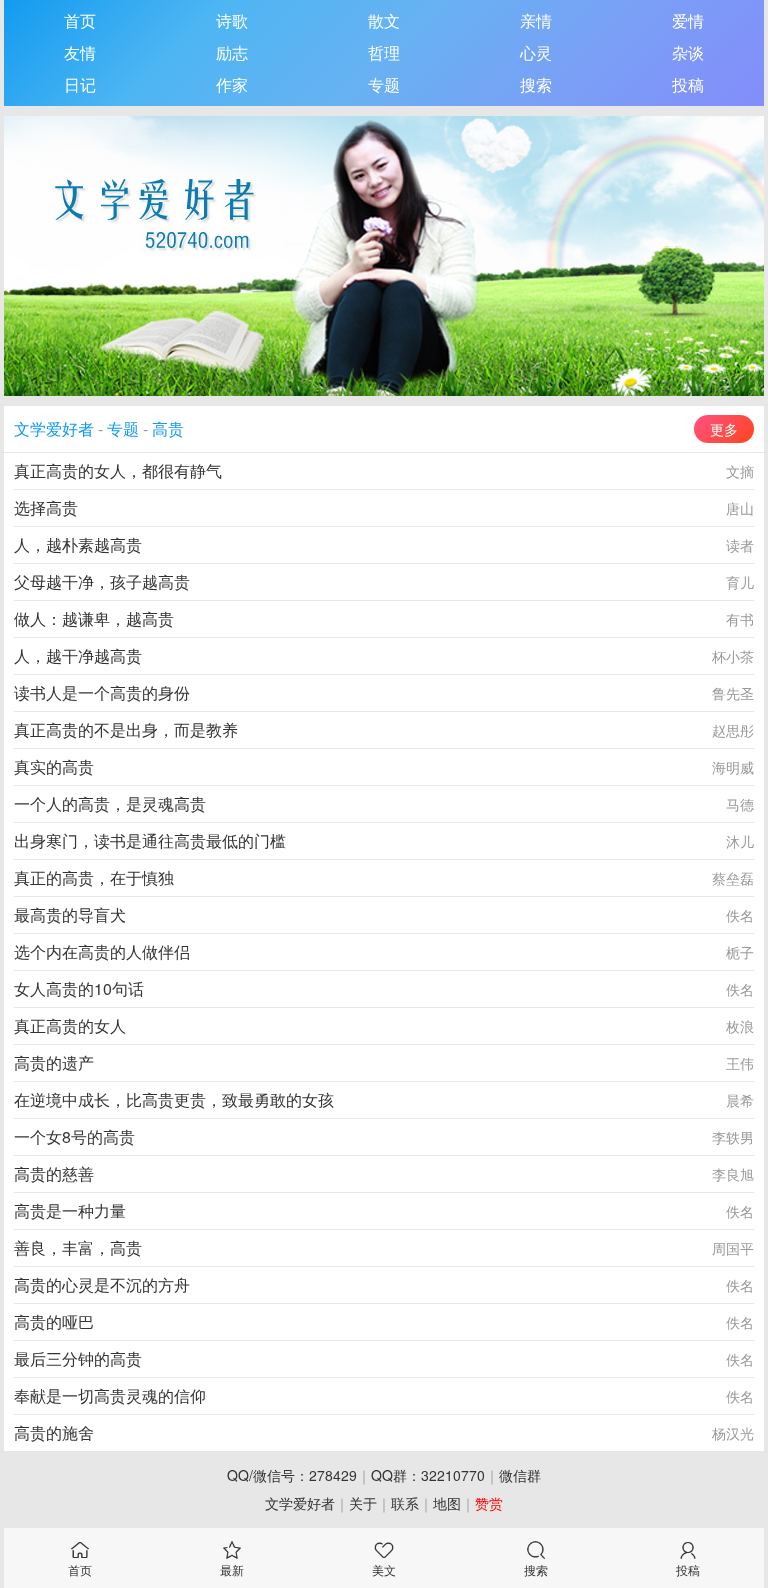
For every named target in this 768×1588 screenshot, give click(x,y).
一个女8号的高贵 (74, 1136)
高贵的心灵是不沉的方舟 (102, 1284)
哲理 (384, 52)
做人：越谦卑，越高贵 (94, 618)
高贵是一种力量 (70, 1210)
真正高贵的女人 (70, 1025)
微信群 (520, 1475)
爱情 (688, 20)
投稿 (688, 84)
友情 (80, 52)
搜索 (536, 84)
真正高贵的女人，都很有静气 (118, 470)
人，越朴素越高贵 (78, 544)
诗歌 (232, 20)
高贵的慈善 (54, 1173)
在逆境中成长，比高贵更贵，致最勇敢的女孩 (174, 1099)
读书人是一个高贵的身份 (102, 692)
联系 (405, 1503)
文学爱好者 (54, 428)
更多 (724, 429)
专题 (384, 84)
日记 (80, 84)
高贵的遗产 (54, 1062)
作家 (232, 84)
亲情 (536, 20)
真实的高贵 (54, 766)
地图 (447, 1503)
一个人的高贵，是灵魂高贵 (110, 803)
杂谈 (688, 52)
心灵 (536, 52)
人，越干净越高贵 (78, 655)
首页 (80, 20)
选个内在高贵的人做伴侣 (102, 951)
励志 (232, 52)
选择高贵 (46, 507)
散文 (384, 20)
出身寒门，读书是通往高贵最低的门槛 (150, 840)
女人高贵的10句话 (79, 988)
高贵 (168, 428)
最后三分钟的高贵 (78, 1358)
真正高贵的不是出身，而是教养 (126, 729)
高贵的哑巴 (54, 1321)
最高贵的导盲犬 (70, 914)
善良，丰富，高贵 (78, 1247)
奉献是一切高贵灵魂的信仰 (110, 1395)
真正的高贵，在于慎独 (94, 877)
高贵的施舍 (54, 1432)
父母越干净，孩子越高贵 (102, 581)
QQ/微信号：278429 (292, 1475)
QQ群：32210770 (428, 1475)
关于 (363, 1503)
